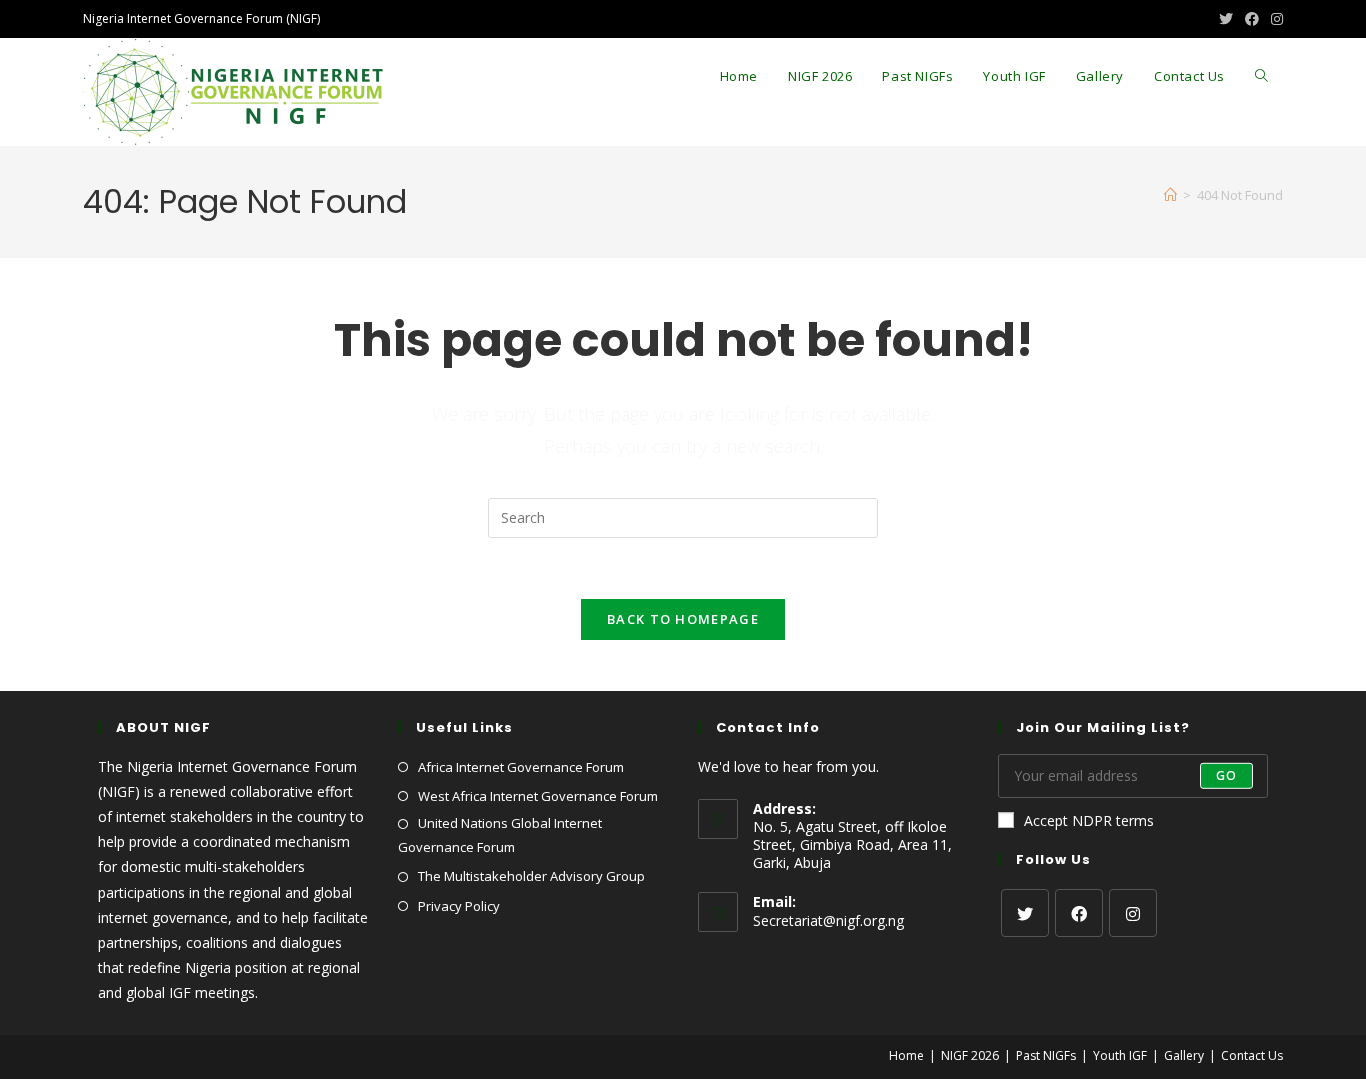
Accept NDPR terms (1089, 820)
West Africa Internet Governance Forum (538, 796)
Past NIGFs (1046, 1055)
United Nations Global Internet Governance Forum (500, 834)
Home (906, 1055)
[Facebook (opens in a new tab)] (1252, 19)
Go (1226, 775)
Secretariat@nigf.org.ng (828, 920)
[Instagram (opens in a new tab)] (1274, 19)
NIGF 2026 (970, 1055)
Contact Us (1252, 1055)
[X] (1025, 913)
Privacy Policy (459, 906)
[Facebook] (1079, 913)
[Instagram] (1133, 913)
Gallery (1184, 1055)
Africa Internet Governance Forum (521, 767)
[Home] (1170, 195)
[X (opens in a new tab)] (1226, 19)
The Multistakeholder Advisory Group (531, 876)
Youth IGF (1120, 1055)
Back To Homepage (683, 619)
